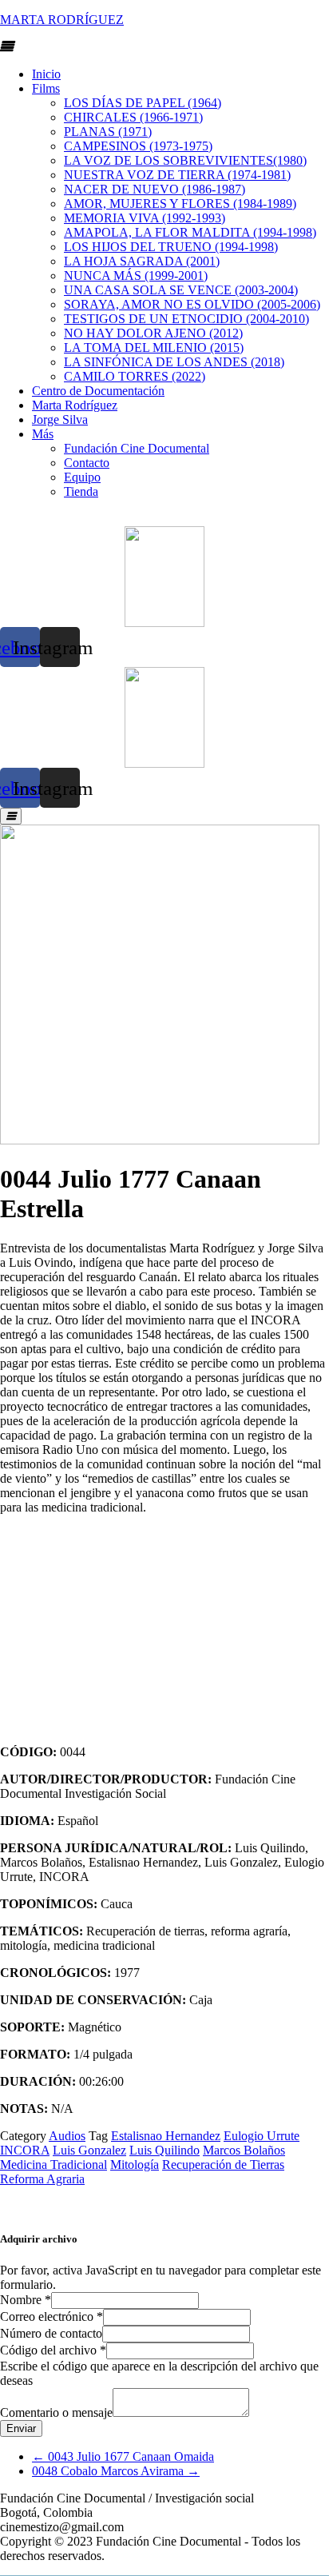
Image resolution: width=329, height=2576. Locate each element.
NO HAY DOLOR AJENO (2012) (153, 333)
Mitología (135, 2165)
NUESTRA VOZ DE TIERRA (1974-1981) (177, 175)
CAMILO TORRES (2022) (135, 376)
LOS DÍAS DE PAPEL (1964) (143, 103)
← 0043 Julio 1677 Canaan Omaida (123, 2456)
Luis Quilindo (164, 2150)
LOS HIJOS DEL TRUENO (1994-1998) (171, 247)
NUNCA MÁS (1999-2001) (136, 276)
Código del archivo (53, 2350)
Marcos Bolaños (244, 2150)
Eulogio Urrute (262, 2136)
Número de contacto (51, 2333)
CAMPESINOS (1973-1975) (138, 146)
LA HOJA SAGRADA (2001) (142, 261)
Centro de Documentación (98, 391)
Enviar (21, 2428)
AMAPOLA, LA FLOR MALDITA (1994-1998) (190, 232)
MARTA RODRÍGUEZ (62, 20)
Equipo (82, 477)
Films (46, 88)
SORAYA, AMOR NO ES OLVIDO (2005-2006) (192, 304)
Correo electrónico (52, 2316)
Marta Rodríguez (75, 405)
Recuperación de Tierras (223, 2165)
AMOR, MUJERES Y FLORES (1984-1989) (180, 204)
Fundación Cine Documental (137, 448)
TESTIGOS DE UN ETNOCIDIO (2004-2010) (186, 319)
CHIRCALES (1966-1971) (133, 117)
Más (43, 434)
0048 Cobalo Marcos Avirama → (116, 2471)
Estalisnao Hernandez (166, 2136)
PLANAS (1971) (108, 132)
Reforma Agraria (42, 2179)
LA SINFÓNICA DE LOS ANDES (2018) (174, 362)
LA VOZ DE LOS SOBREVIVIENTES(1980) (185, 160)
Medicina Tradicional (54, 2165)
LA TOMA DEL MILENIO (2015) (154, 347)
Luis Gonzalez (89, 2150)
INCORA (25, 2150)
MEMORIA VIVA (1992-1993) (145, 218)
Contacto (87, 463)
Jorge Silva (60, 419)
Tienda (81, 491)
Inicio (46, 74)
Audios (67, 2136)
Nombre (26, 2300)
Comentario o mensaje (56, 2412)
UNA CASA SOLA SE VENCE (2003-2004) (181, 290)
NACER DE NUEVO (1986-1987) (155, 189)
